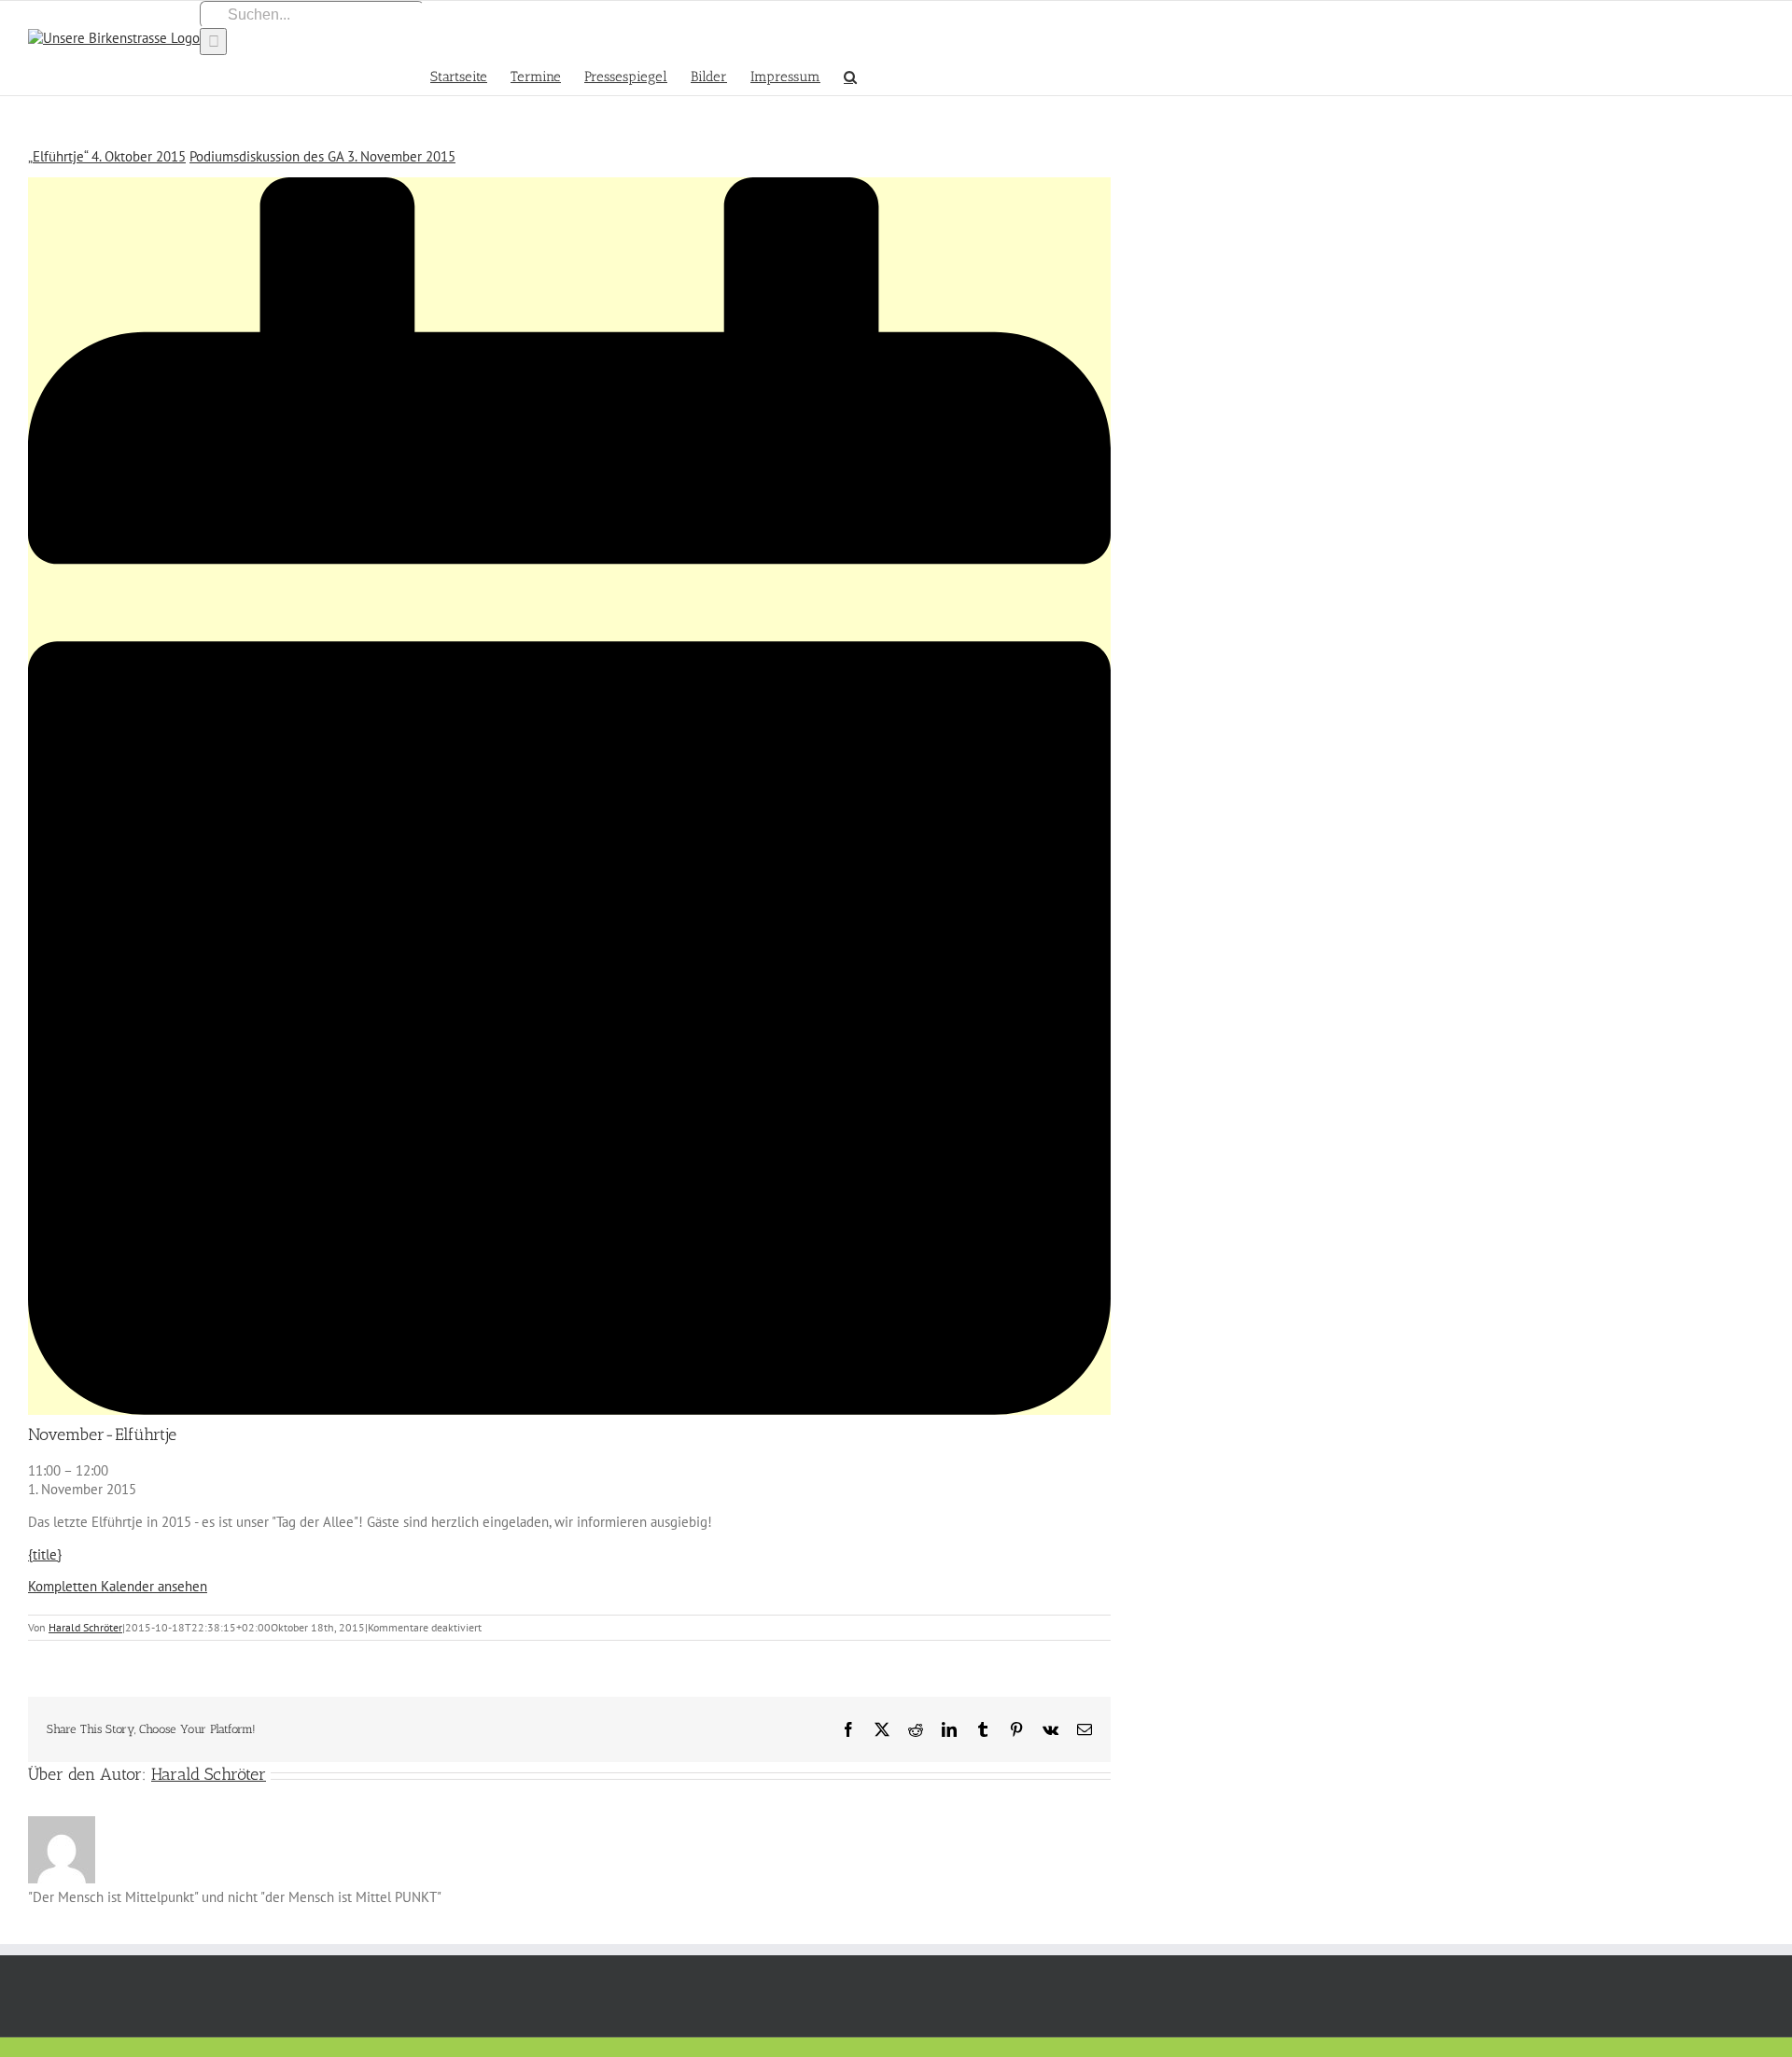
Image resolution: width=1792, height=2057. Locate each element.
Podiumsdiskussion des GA (322, 156)
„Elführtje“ (107, 156)
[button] (850, 75)
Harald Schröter (85, 1627)
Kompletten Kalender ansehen (118, 1586)
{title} (45, 1554)
